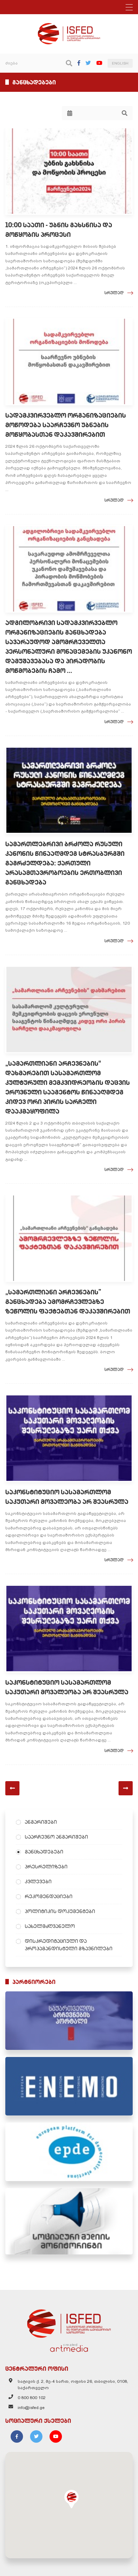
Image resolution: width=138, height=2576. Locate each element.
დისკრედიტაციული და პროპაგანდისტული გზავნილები (69, 1945)
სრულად (114, 293)
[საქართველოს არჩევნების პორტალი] (69, 2021)
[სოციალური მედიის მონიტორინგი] (69, 2221)
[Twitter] (88, 63)
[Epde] (69, 2152)
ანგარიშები (41, 1822)
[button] (71, 2499)
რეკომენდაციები (49, 1896)
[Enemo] (69, 2086)
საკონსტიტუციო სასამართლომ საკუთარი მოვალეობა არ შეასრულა (67, 1497)
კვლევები (38, 1881)
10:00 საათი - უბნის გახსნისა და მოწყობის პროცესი (59, 230)
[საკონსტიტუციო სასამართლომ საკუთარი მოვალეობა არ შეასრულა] (69, 1438)
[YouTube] (99, 63)
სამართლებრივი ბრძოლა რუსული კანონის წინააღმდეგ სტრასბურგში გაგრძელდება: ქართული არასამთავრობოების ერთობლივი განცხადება (65, 863)
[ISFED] (69, 2322)
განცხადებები (44, 1852)
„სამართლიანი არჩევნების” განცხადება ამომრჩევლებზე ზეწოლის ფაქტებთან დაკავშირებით (68, 1302)
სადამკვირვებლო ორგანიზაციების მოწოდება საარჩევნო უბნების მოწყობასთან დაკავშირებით (66, 425)
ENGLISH (120, 63)
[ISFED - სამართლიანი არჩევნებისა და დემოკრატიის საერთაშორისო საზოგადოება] (69, 26)
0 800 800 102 (32, 2398)
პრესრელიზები (46, 1867)
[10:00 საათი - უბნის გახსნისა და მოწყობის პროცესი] (69, 171)
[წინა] (12, 1788)
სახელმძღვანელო (50, 1926)
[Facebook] (79, 63)
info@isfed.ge (31, 2408)
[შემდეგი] (126, 1788)
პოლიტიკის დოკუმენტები (60, 1911)
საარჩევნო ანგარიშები (56, 1837)
